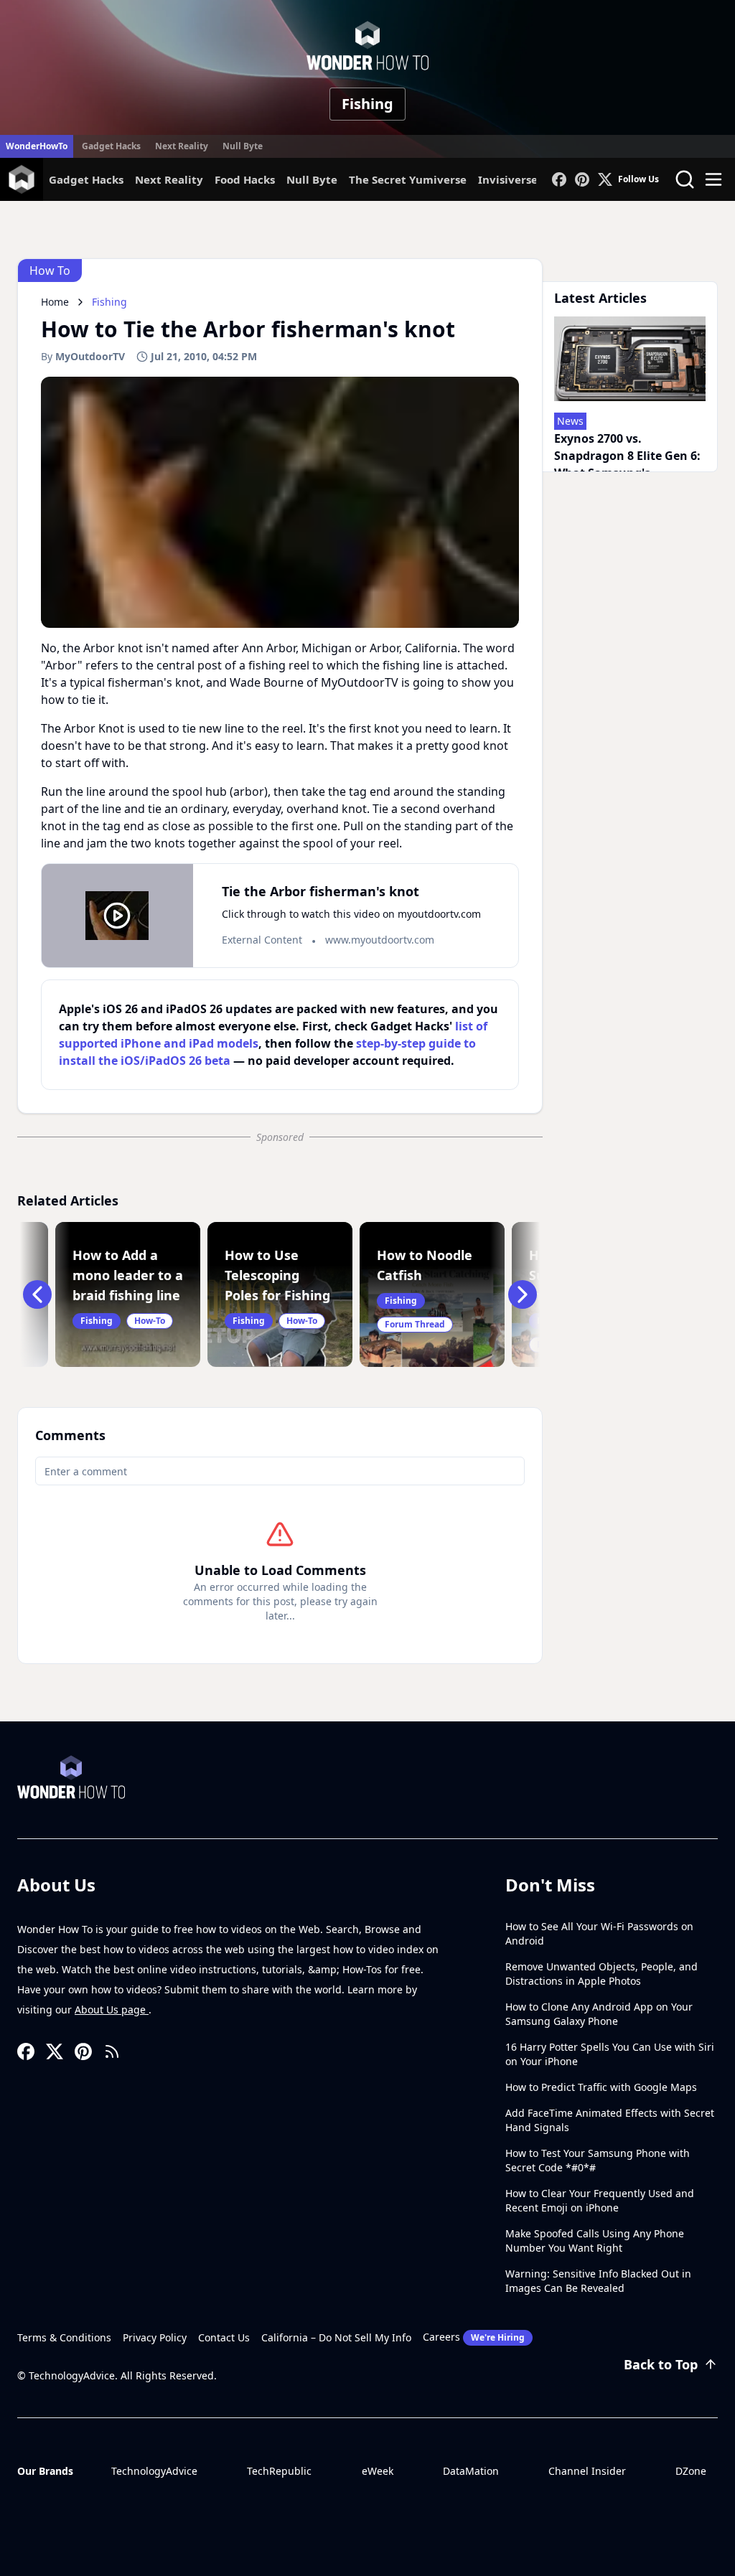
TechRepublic (279, 2471)
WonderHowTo (37, 146)
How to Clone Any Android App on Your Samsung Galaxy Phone (599, 2014)
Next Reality (182, 146)
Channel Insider (587, 2471)
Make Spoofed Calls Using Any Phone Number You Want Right (595, 2241)
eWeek (378, 2471)
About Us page (112, 2009)
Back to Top (661, 2364)
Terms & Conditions (64, 2337)
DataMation (471, 2471)
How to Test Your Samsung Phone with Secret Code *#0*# (598, 2160)
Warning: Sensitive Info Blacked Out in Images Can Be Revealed (598, 2281)
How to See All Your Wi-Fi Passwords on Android (599, 1933)
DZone (691, 2471)
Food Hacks (245, 179)
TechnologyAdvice (154, 2471)
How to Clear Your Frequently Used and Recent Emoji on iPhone (600, 2200)
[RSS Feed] (112, 2051)
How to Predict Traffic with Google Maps (601, 2087)
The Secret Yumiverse (408, 179)
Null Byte (243, 146)
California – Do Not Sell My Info (336, 2337)
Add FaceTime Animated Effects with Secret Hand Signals (610, 2120)
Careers (474, 2337)
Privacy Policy (155, 2337)
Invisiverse (508, 179)
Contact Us (224, 2337)
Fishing (367, 104)
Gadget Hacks (111, 146)
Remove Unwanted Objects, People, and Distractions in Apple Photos (601, 1974)
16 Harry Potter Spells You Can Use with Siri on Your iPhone (610, 2054)
